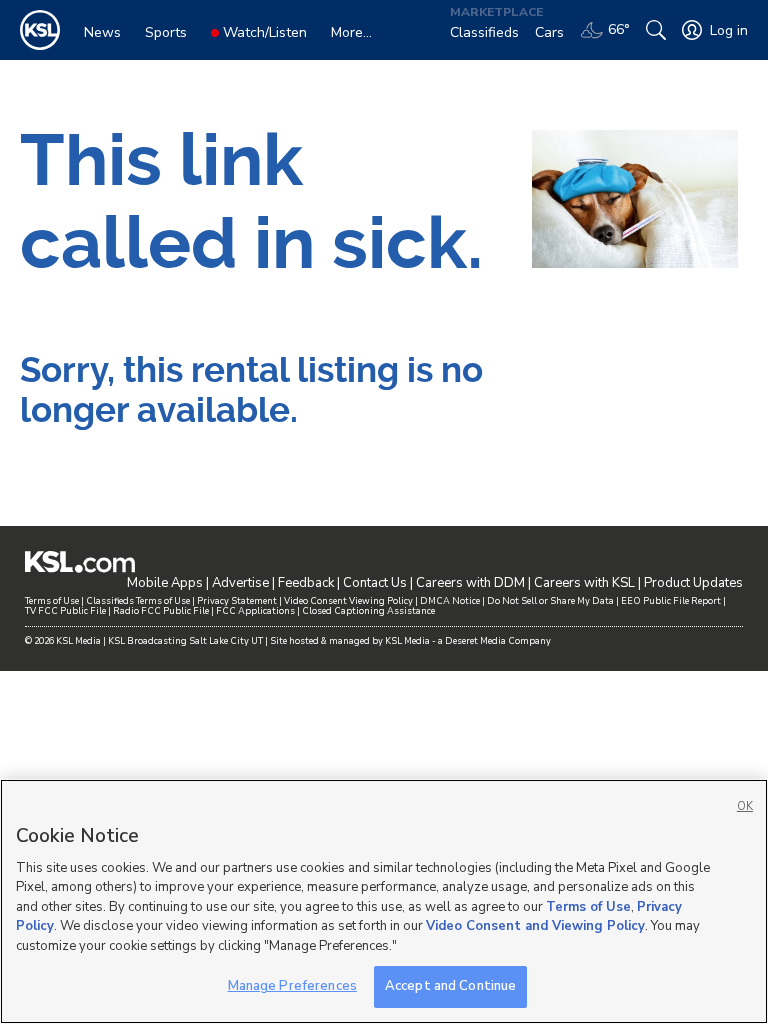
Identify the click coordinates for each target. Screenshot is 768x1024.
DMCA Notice (450, 601)
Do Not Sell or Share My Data (550, 601)
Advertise (240, 583)
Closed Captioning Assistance (368, 611)
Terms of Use (52, 601)
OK (745, 806)
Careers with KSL (584, 583)
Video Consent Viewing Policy (348, 601)
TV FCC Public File (65, 611)
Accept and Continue (450, 986)
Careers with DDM (470, 583)
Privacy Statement (237, 601)
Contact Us (375, 583)
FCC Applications (255, 611)
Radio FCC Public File (161, 611)
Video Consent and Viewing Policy (535, 926)
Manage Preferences (292, 986)
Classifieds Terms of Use (138, 601)
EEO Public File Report (671, 601)
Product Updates (693, 583)
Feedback (306, 583)
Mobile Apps (165, 583)
